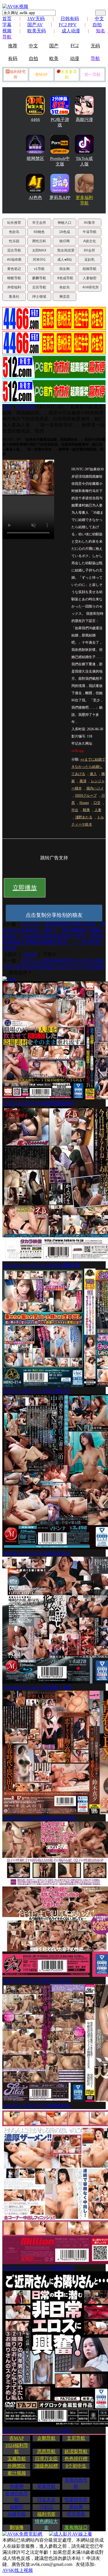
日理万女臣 (46, 2459)
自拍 (33, 58)
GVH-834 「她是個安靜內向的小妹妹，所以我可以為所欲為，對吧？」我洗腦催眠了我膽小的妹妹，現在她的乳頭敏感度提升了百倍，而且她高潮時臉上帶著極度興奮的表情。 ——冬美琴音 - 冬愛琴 (54, 936)
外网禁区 (17, 2466)
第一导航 (92, 75)
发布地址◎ (76, 2527)
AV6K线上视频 (18, 2570)
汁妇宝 (46, 2507)
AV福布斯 (14, 260)
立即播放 (25, 888)
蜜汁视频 (17, 2473)
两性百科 (39, 241)
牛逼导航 (90, 232)
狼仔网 (65, 241)
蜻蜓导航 (14, 278)
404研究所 (91, 287)
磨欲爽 (76, 2507)
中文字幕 (26, 407)
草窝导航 (46, 2486)
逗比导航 (14, 250)
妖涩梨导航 (76, 2451)
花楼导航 (17, 2514)
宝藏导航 (17, 2459)
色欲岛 (14, 232)
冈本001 (39, 260)
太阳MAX (39, 250)
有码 (13, 58)
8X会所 (89, 250)
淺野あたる (84, 817)
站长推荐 (14, 223)
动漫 (75, 58)
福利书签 (46, 2514)
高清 (83, 781)
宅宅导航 (76, 2514)
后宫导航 (39, 287)
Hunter (84, 803)
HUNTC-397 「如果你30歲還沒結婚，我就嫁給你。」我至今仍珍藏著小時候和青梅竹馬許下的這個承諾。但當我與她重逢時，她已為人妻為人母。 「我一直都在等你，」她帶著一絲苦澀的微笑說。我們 (54, 419)
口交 (97, 803)
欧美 (54, 58)
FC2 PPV (68, 25)
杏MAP (41, 75)
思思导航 (46, 2451)
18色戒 (65, 232)
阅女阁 (65, 269)
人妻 (98, 810)
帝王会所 (39, 223)
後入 (93, 774)
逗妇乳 (90, 260)
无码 (95, 46)
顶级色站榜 (46, 2466)
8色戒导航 (65, 278)
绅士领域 (39, 297)
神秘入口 (65, 223)
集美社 (14, 297)
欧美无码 (37, 31)
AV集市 (89, 223)
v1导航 (39, 269)
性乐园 (14, 241)
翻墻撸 (17, 2527)
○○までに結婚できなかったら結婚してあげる (88, 767)
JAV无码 (36, 19)
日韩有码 (70, 19)
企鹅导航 (46, 2438)
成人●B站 (65, 260)
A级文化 (90, 241)
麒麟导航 (39, 278)
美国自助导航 (76, 2483)
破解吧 (17, 2507)
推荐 (13, 46)
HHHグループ (86, 796)
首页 (7, 19)
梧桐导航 (90, 269)
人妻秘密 (90, 278)
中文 (33, 46)
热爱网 (17, 2486)
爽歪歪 (65, 297)
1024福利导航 (17, 2448)
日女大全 (46, 2500)
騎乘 (86, 810)
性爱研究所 (76, 2500)
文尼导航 (76, 2438)
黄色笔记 (14, 269)
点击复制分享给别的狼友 (54, 915)
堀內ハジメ (95, 788)
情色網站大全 (46, 2524)
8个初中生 (76, 2466)
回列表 (30, 954)
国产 (54, 46)
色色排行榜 (76, 2459)
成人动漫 (71, 31)
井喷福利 (14, 287)
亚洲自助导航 (17, 2497)
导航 (95, 58)
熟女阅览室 (66, 250)
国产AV (35, 25)
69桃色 (39, 232)
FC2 (75, 45)
